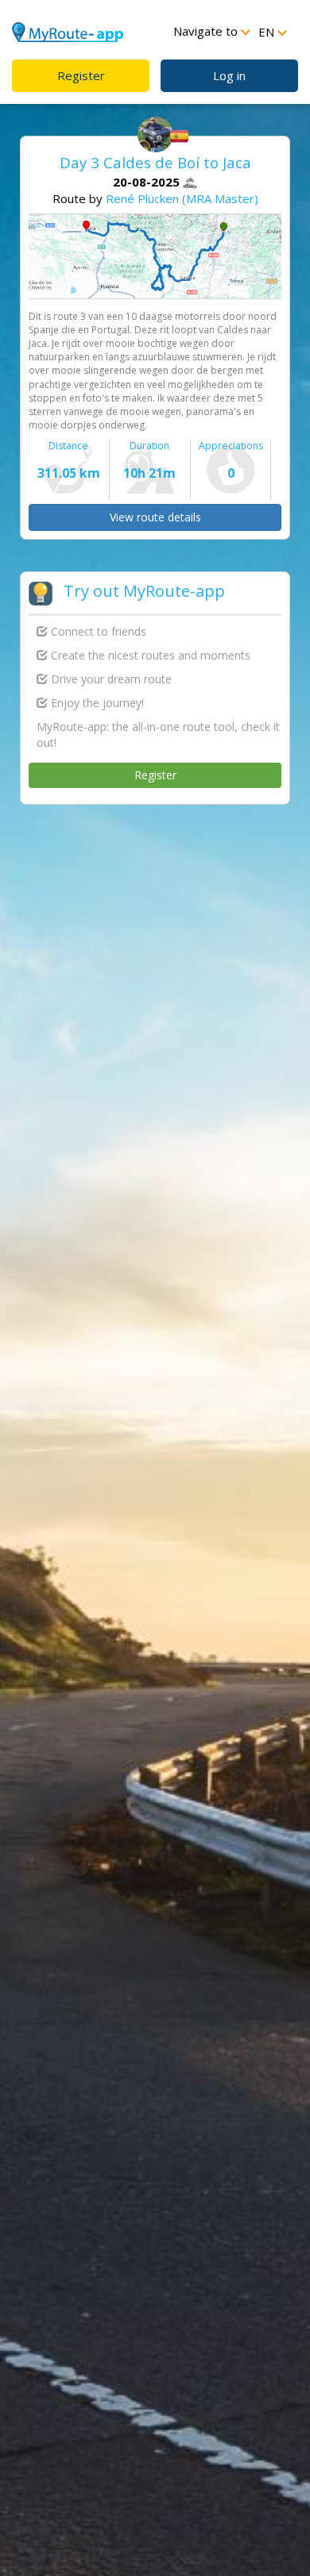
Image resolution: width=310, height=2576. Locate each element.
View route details (155, 517)
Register (81, 75)
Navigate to (207, 31)
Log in (229, 75)
